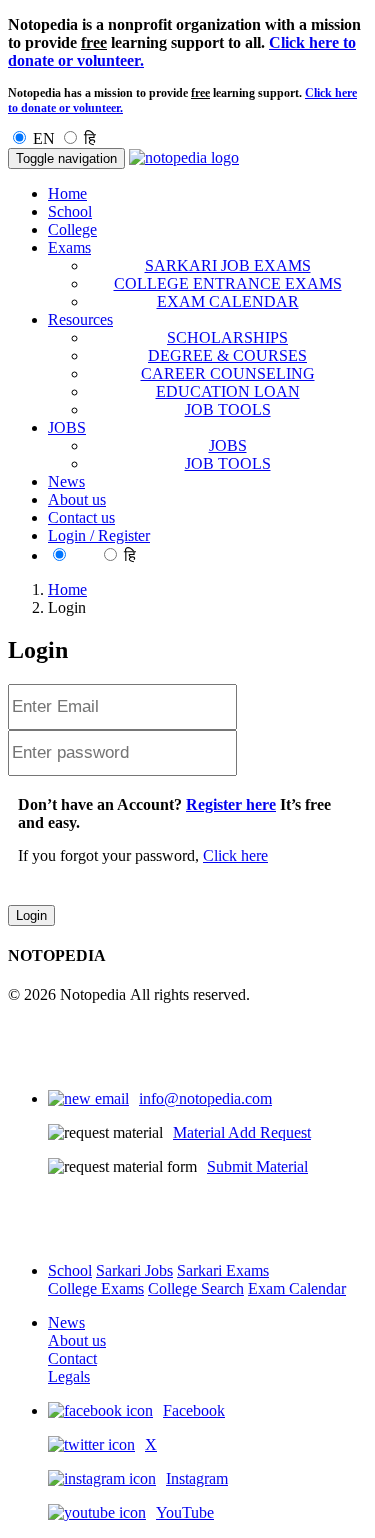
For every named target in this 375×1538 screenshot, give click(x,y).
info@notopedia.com (205, 1098)
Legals (69, 1376)
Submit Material (257, 1166)
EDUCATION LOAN (228, 391)
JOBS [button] (67, 427)
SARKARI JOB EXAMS (228, 265)
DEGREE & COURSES (227, 355)
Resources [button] (80, 319)
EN (44, 138)
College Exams (96, 1288)
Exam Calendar (297, 1288)
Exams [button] (69, 247)
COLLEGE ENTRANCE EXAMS (228, 283)
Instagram (197, 1478)
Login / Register (99, 535)
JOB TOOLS (228, 409)
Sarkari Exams (223, 1270)
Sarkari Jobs (134, 1270)
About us (77, 499)
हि (90, 138)
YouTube (185, 1512)
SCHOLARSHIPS (227, 337)
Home (67, 193)
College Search (196, 1288)
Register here (231, 804)
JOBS (228, 445)
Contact (72, 1358)
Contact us (81, 517)
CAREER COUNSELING (228, 373)
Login (31, 915)
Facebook (194, 1410)
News (66, 481)
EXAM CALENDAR (228, 301)
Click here (235, 855)
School (70, 211)
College (72, 229)
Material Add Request (242, 1132)
